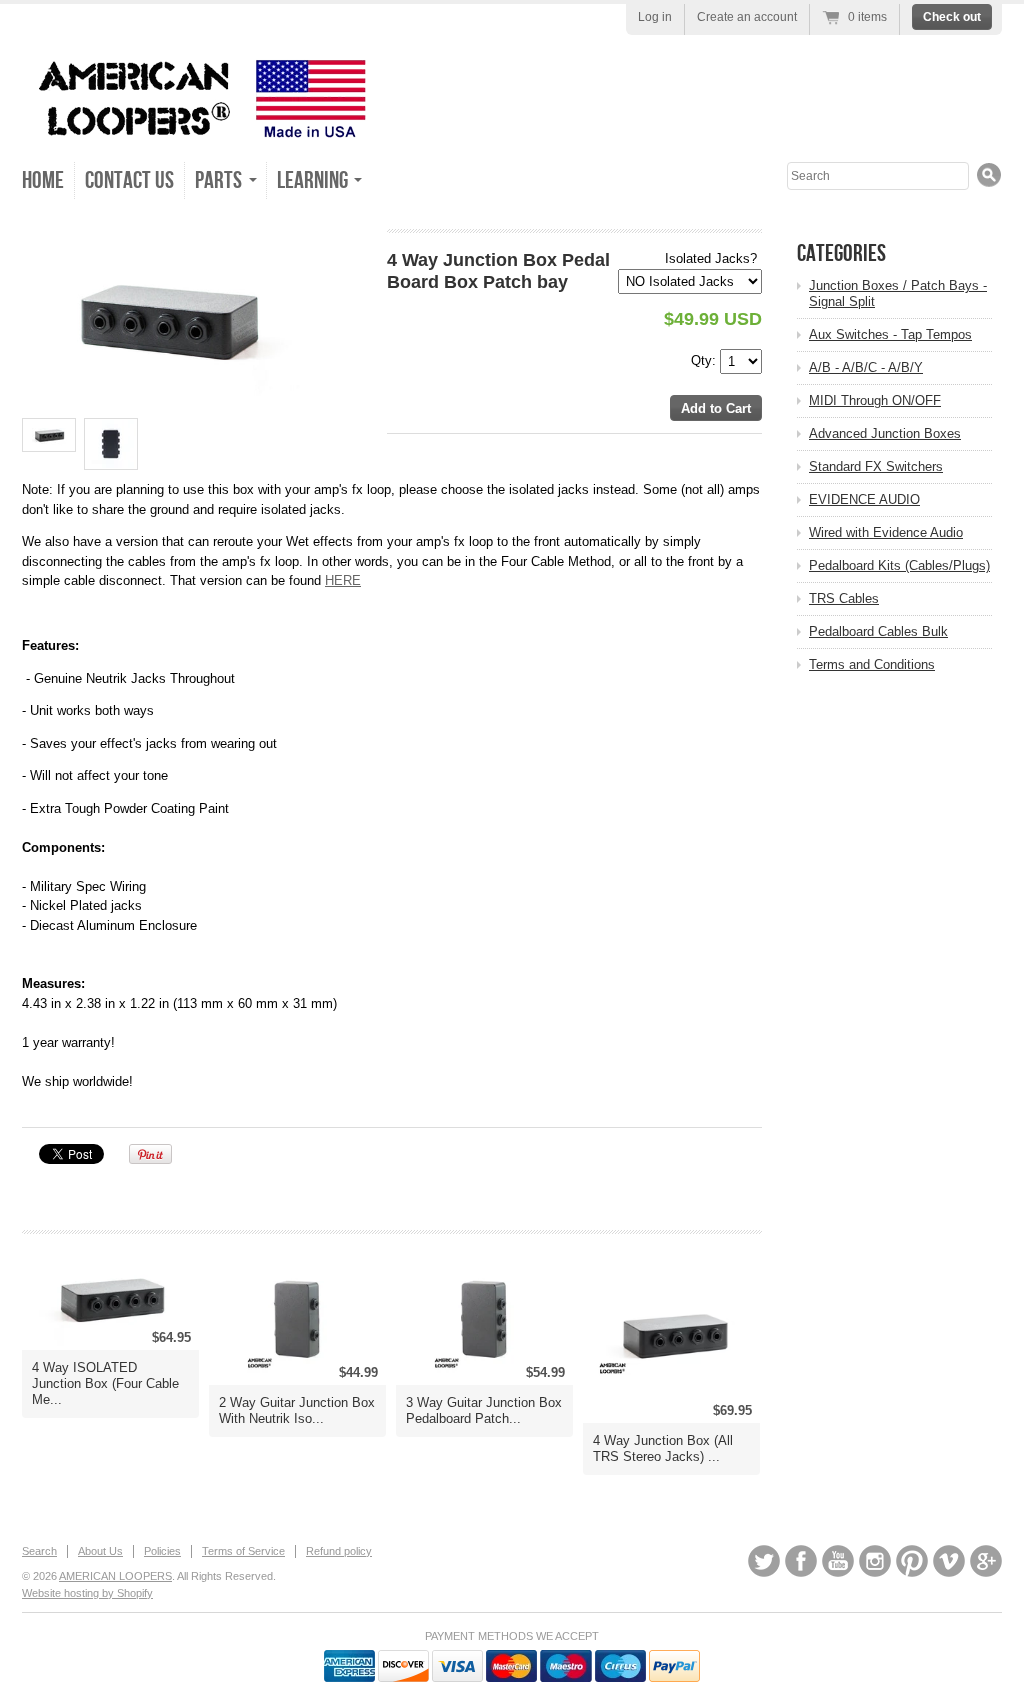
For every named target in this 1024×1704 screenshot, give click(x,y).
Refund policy (339, 1551)
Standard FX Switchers (876, 466)
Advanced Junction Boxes (885, 433)
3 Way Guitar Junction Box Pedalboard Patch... (484, 1410)
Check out (952, 17)
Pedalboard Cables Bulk (878, 631)
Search (39, 1551)
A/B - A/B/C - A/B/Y (866, 367)
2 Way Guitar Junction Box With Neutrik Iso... (297, 1410)
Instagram (875, 1561)
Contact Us (129, 180)
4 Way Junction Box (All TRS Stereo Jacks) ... (663, 1448)
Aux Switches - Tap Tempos (890, 334)
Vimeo (949, 1561)
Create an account (747, 17)
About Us (100, 1551)
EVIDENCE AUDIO (864, 499)
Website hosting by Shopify (87, 1593)
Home (43, 180)
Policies (162, 1551)
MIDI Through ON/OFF (875, 400)
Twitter (764, 1561)
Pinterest (912, 1561)
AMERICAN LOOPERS (115, 1576)
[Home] (197, 129)
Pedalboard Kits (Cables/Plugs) (899, 565)
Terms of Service (243, 1551)
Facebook (801, 1561)
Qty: (705, 359)
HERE (343, 580)
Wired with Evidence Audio (886, 532)
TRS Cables (844, 598)
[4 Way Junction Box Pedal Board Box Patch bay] (173, 318)
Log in (655, 17)
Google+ (986, 1561)
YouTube (838, 1561)
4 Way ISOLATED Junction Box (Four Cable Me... (105, 1383)
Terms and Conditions (872, 664)
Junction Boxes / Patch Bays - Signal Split (898, 293)
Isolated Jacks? (711, 258)
